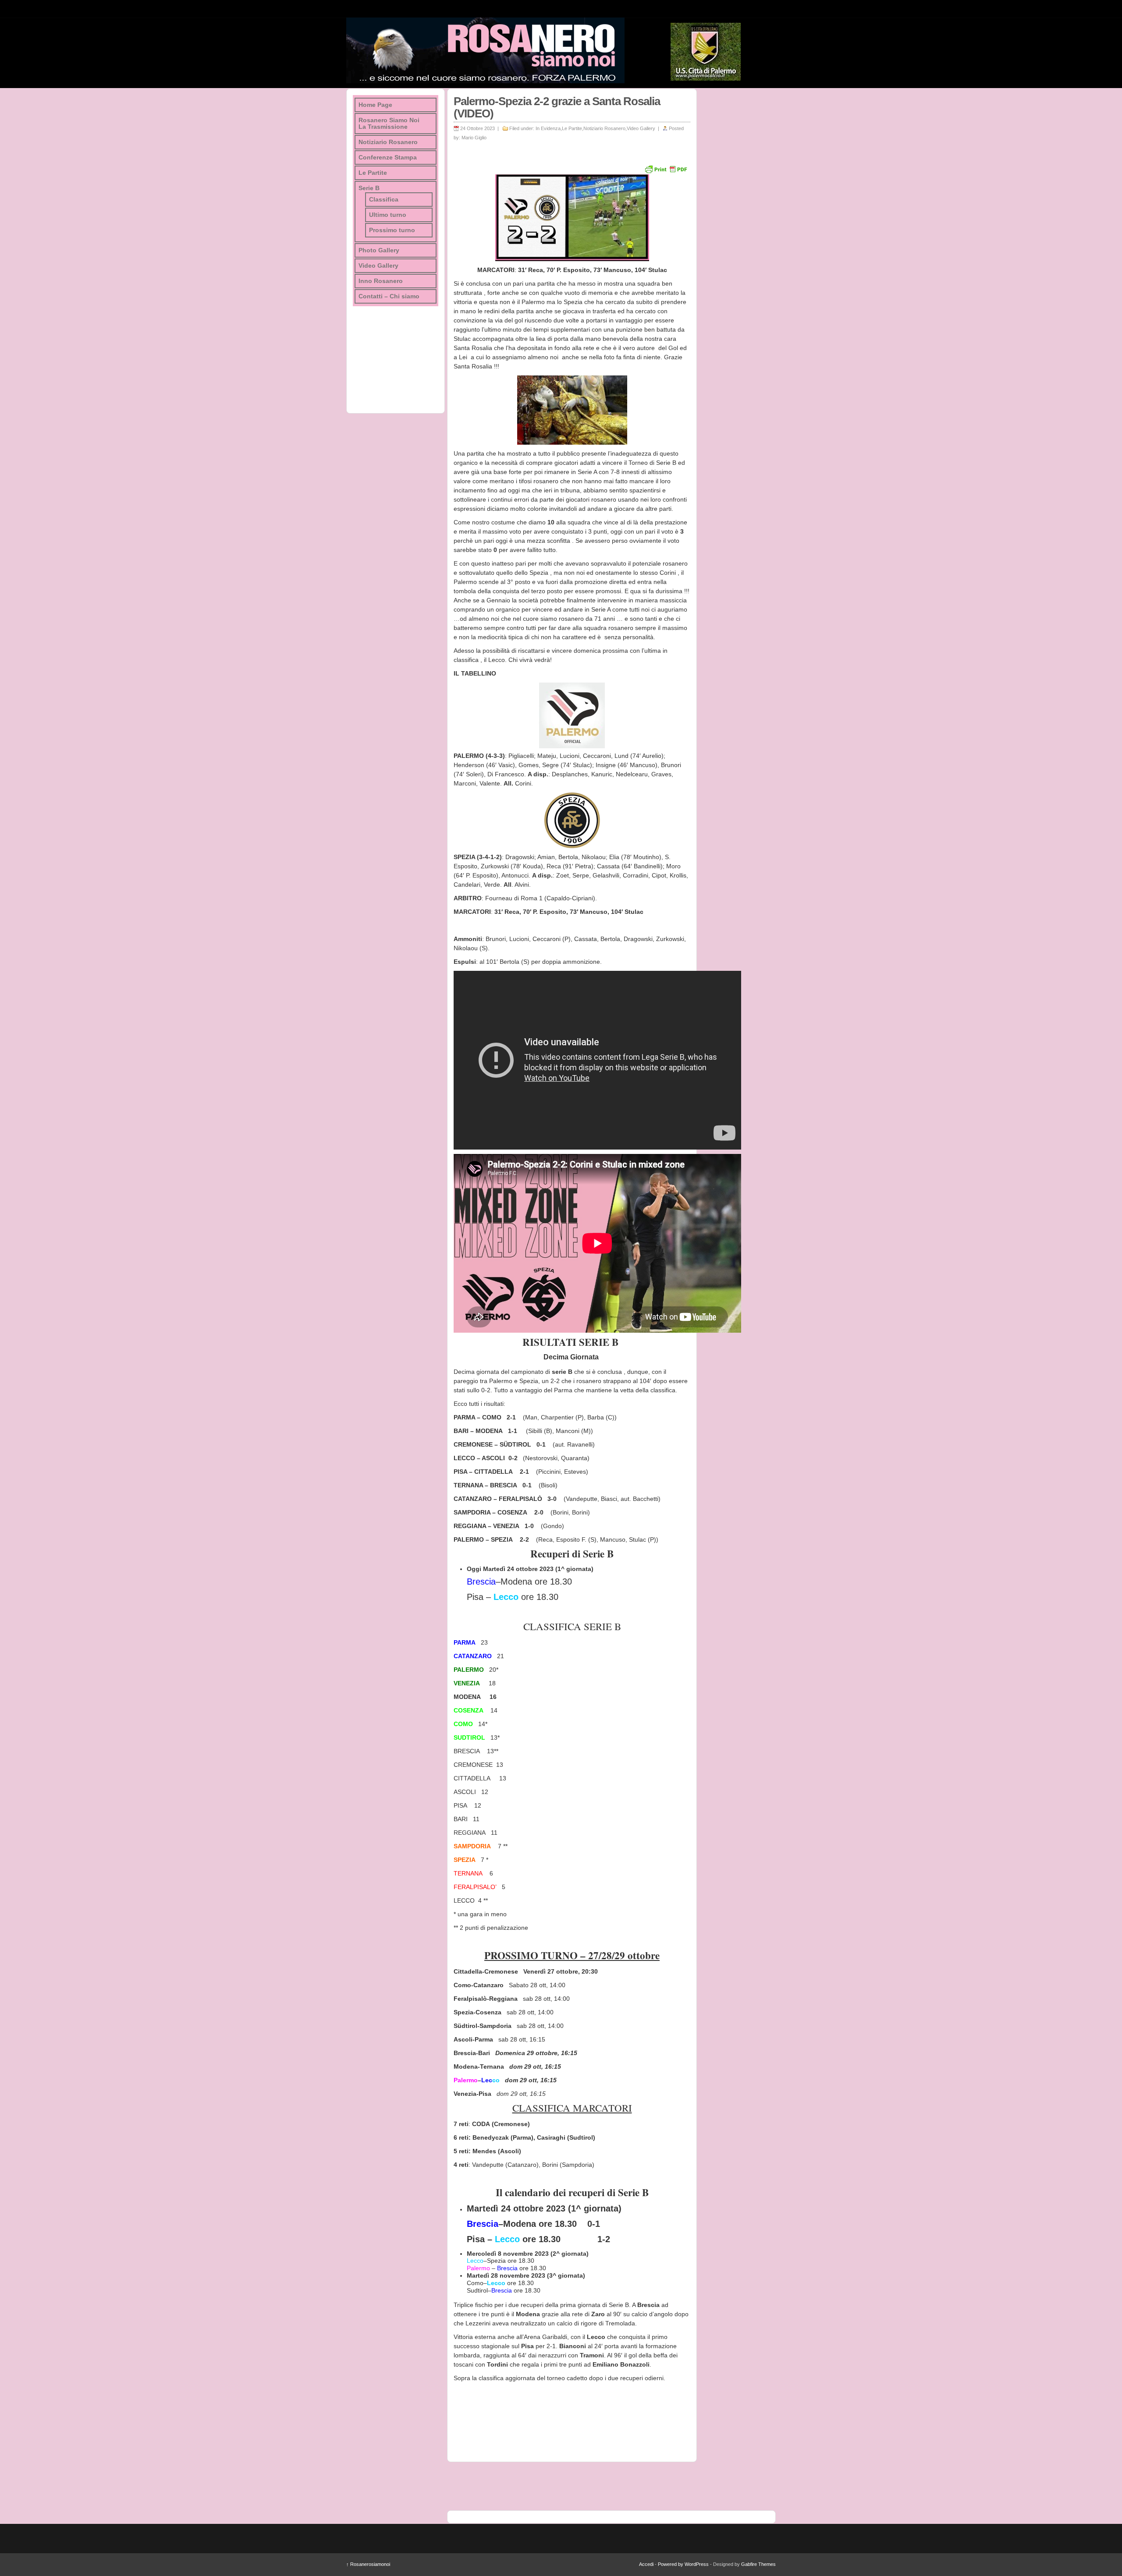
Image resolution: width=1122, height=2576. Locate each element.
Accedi (646, 2564)
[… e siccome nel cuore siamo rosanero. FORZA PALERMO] (485, 50)
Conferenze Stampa (388, 157)
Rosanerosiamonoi (368, 2564)
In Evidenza (548, 128)
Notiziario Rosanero (604, 128)
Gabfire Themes (758, 2564)
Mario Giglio (474, 138)
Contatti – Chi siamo (389, 296)
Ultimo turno (388, 215)
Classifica (384, 200)
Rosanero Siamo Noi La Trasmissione (389, 124)
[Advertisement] (736, 220)
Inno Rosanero (381, 281)
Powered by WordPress (683, 2564)
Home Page (375, 105)
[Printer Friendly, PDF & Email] (666, 169)
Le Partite (572, 128)
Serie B (369, 188)
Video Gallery (641, 128)
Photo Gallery (379, 250)
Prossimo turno (392, 230)
